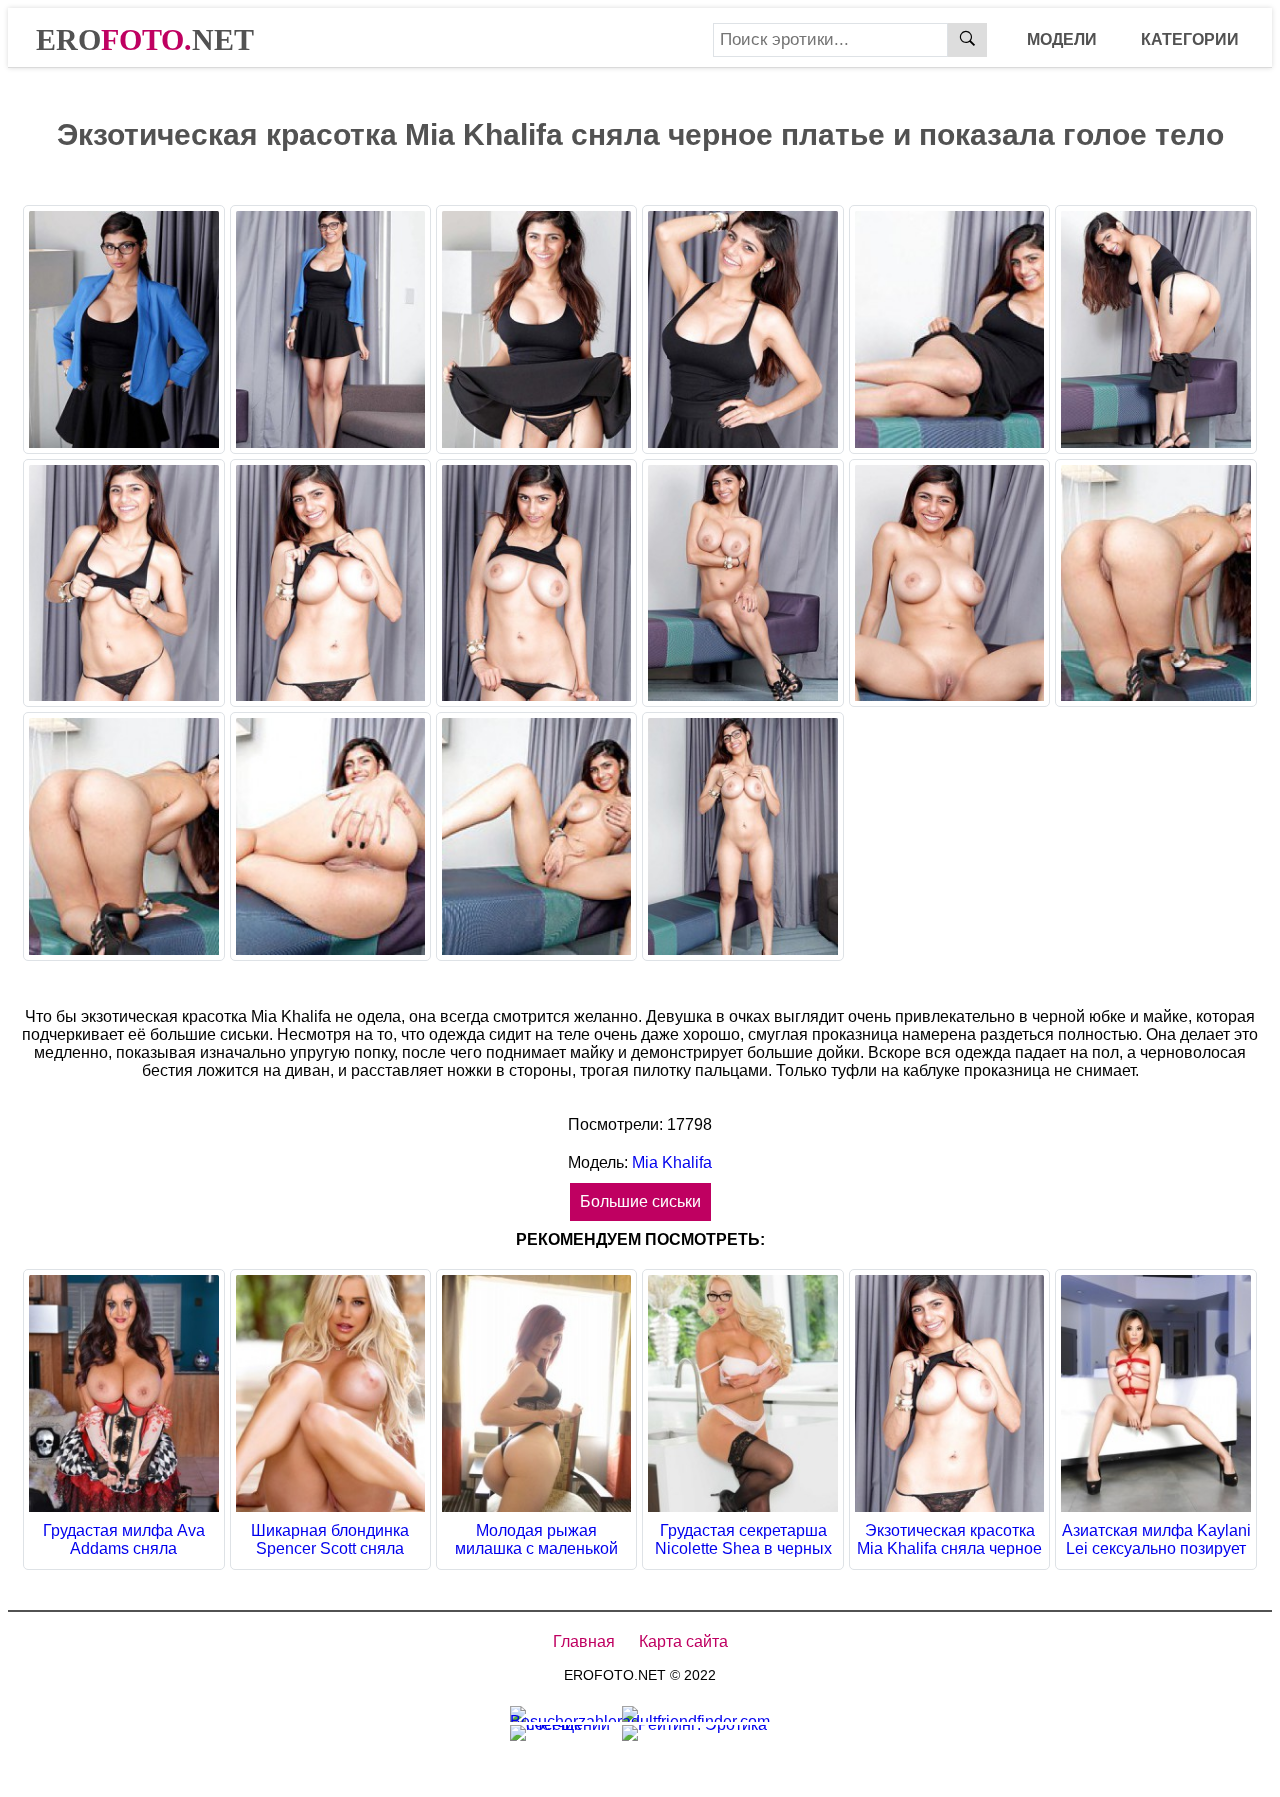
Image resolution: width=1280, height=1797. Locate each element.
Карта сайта (683, 1641)
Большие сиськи (640, 1201)
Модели (1062, 39)
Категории (1190, 39)
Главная (584, 1641)
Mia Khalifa (670, 1162)
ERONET (145, 39)
